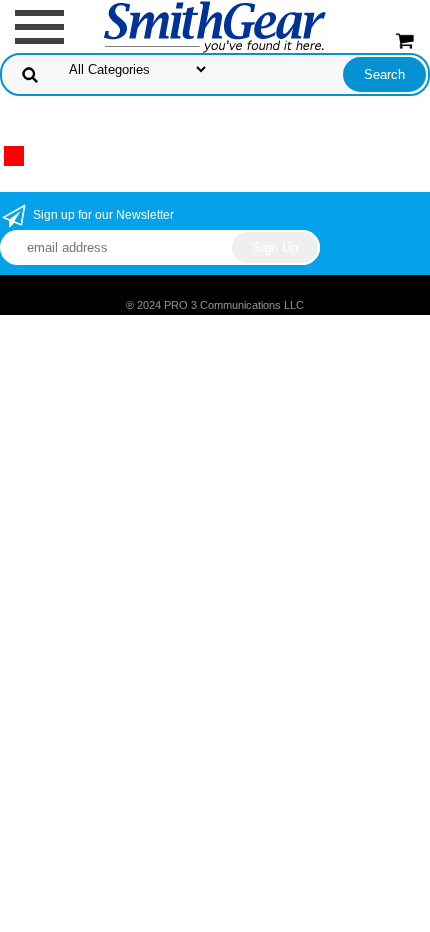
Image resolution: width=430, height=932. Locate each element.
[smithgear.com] (215, 25)
